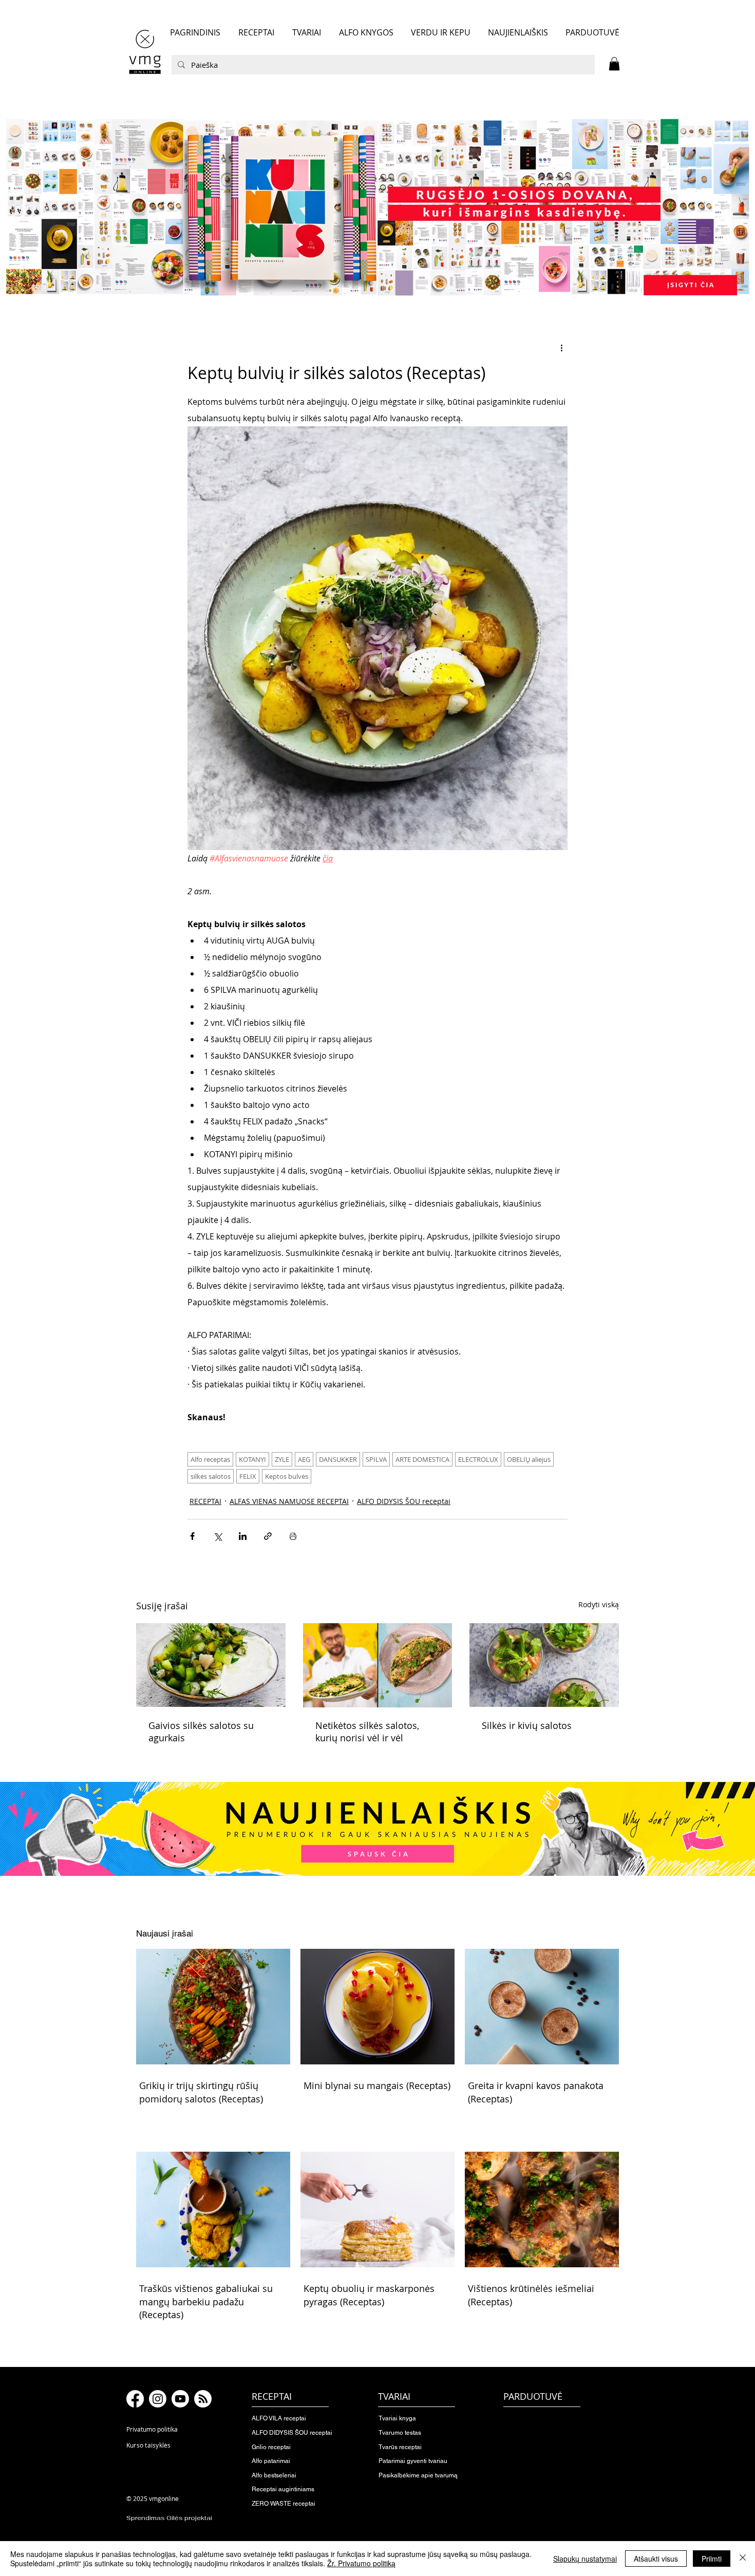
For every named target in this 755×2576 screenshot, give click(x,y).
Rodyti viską (599, 1604)
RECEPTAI (205, 1501)
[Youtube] (180, 2399)
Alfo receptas (210, 1459)
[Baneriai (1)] (377, 207)
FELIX (248, 1476)
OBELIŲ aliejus (529, 1459)
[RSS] (203, 2399)
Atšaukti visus (656, 2559)
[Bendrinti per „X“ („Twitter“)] (218, 1536)
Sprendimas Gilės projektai (169, 2518)
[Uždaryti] (743, 2559)
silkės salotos (211, 1476)
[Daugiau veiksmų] (561, 347)
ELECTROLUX (478, 1459)
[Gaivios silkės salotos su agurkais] (211, 1665)
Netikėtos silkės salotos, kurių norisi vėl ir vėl (367, 1732)
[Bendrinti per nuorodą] (268, 1536)
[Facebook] (135, 2399)
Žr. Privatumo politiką (361, 2563)
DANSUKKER (338, 1459)
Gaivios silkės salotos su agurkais (201, 1732)
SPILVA (376, 1459)
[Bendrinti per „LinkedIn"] (243, 1536)
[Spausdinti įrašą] (293, 1536)
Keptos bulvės (287, 1476)
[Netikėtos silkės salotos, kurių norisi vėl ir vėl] (378, 1665)
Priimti (712, 2559)
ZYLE (282, 1459)
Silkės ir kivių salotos (527, 1725)
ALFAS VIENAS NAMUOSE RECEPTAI (289, 1501)
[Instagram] (158, 2399)
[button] (614, 64)
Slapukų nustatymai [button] (585, 2559)
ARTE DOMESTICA (422, 1459)
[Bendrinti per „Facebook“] (192, 1536)
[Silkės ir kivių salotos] (544, 1665)
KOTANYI (252, 1459)
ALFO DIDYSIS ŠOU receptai (404, 1501)
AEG (304, 1459)
